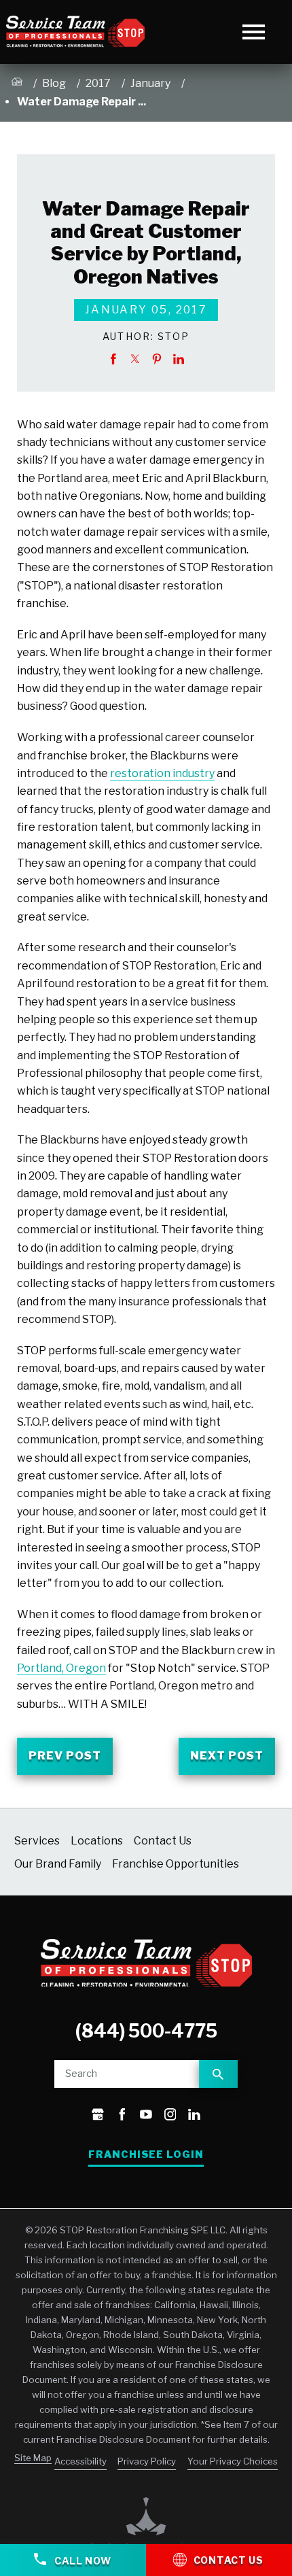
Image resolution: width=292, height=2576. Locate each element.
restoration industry (162, 773)
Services (37, 1841)
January (150, 83)
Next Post (227, 1756)
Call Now (81, 2561)
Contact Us (163, 1841)
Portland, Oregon (61, 1668)
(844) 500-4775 (146, 2031)
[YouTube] (146, 2116)
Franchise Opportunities (176, 1864)
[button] (254, 32)
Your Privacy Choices (233, 2461)
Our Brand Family (58, 1864)
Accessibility (80, 2461)
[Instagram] (170, 2116)
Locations (97, 1841)
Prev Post (65, 1756)
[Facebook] (122, 2116)
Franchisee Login (146, 2154)
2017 (98, 83)
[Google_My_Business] (98, 2116)
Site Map (33, 2458)
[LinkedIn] (194, 2116)
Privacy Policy (147, 2461)
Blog (54, 83)
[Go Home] (17, 84)
